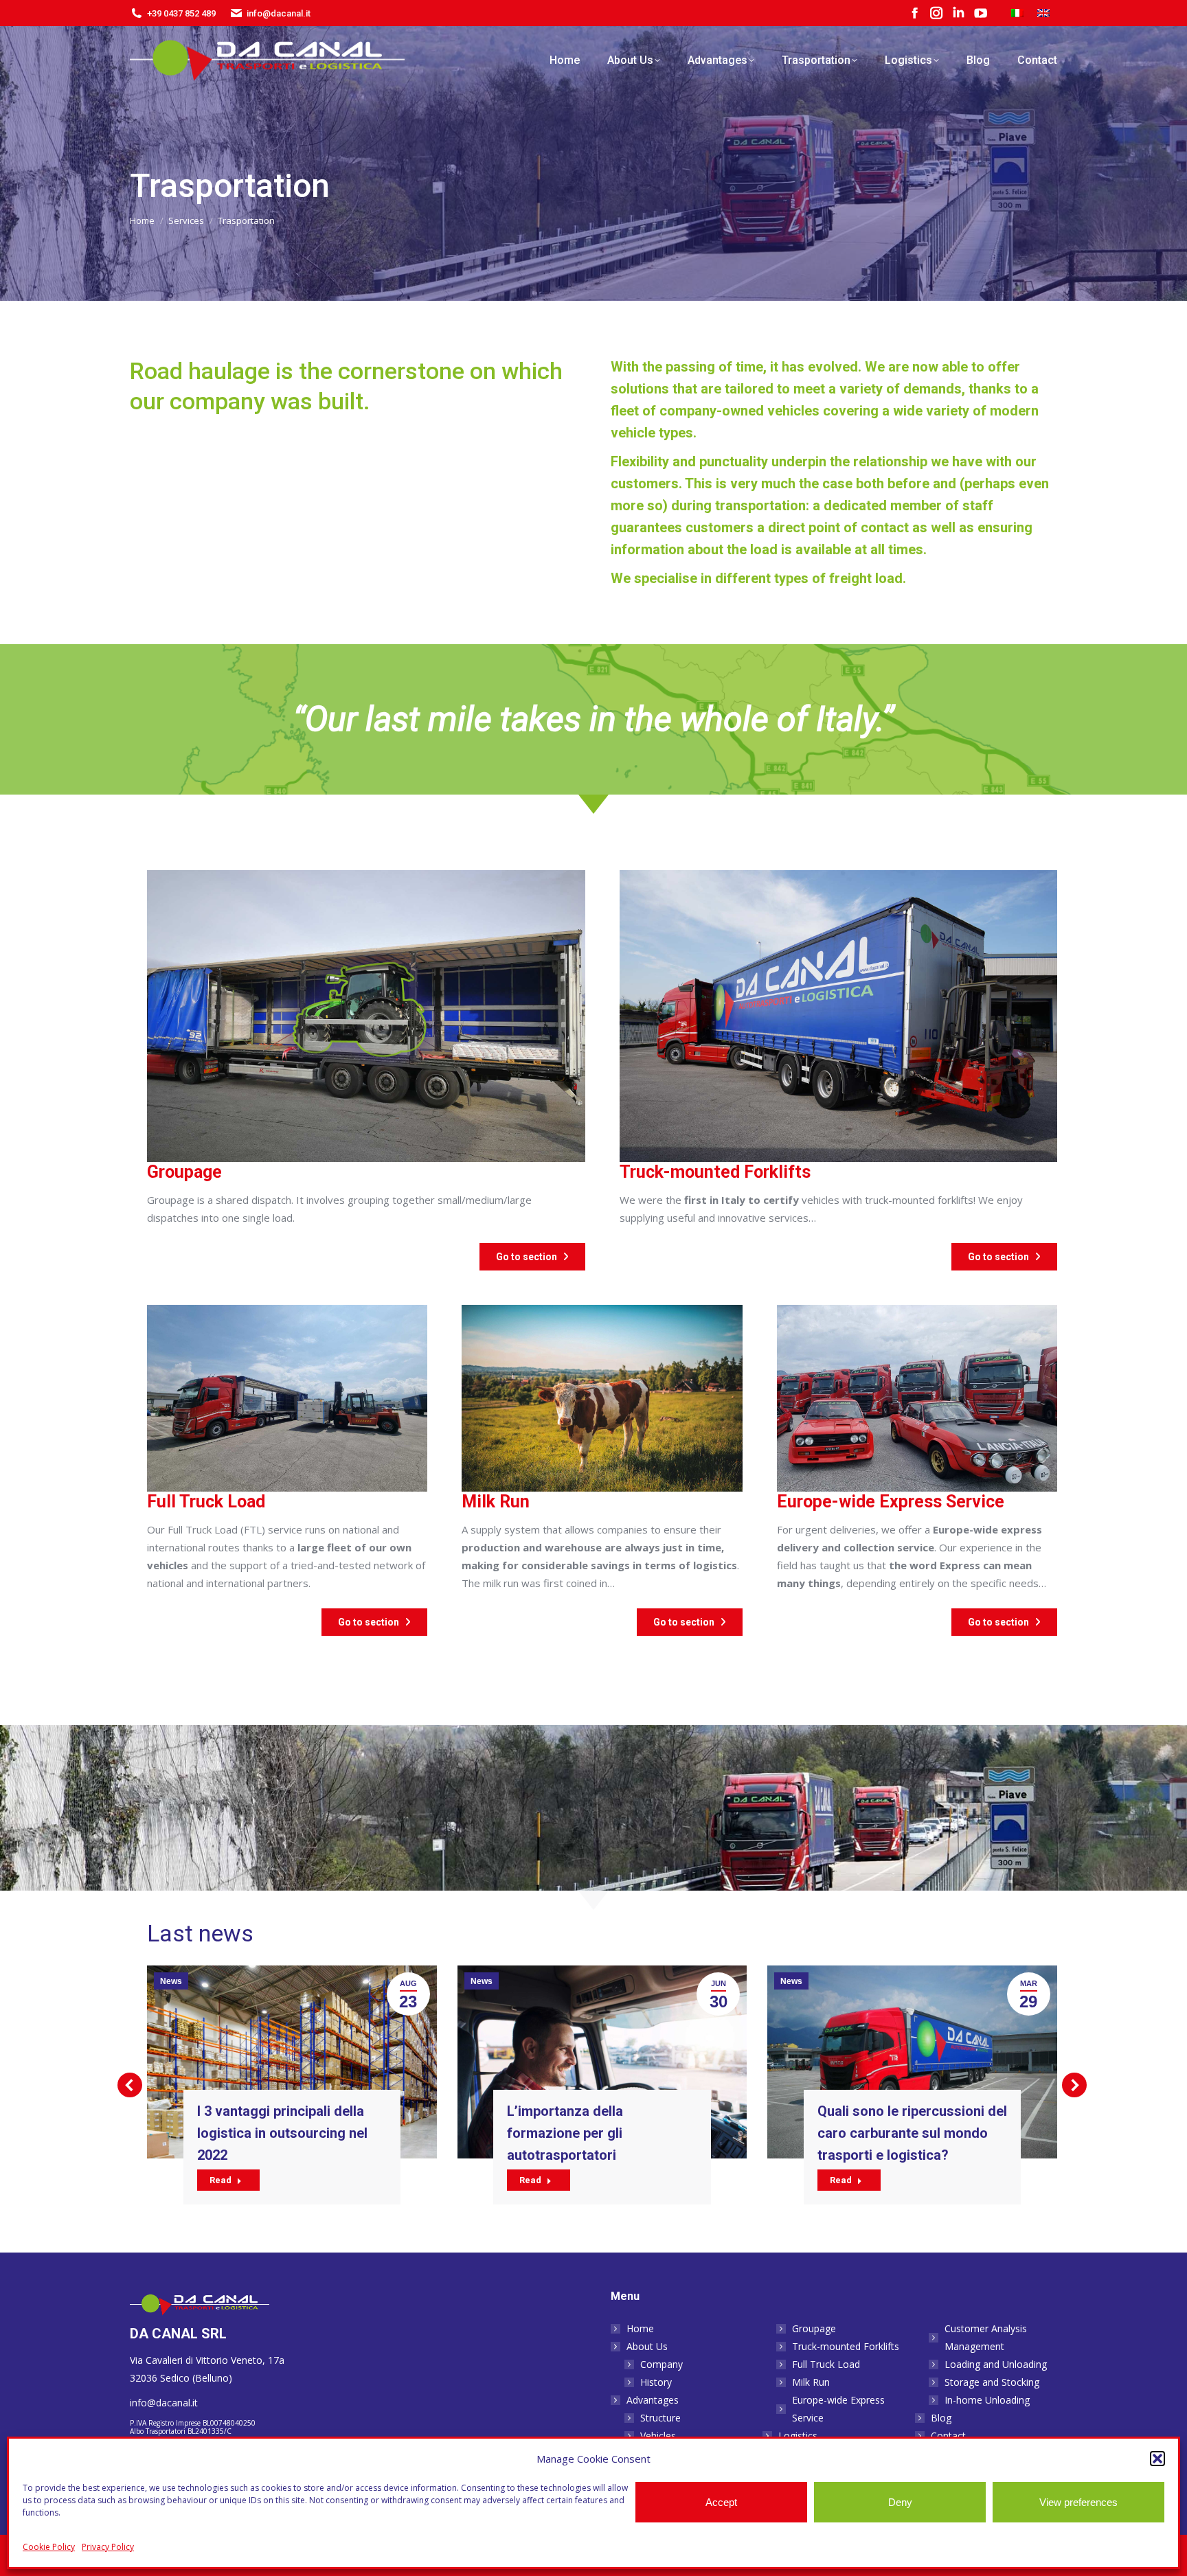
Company (662, 2364)
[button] (1157, 2459)
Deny (900, 2502)
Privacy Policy (108, 2547)
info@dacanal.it (279, 13)
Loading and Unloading (996, 2364)
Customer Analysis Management (986, 2337)
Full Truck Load (826, 2364)
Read (221, 2180)
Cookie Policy (49, 2547)
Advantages (653, 2400)
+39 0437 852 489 (181, 13)
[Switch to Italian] (1017, 13)
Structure (660, 2418)
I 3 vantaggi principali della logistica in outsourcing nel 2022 (282, 2133)
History (656, 2382)
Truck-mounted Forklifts (846, 2346)
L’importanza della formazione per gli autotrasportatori (565, 2133)
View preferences (1078, 2502)
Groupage (814, 2328)
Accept (721, 2502)
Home (640, 2328)
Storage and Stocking (992, 2382)
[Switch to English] (1043, 13)
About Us (647, 2346)
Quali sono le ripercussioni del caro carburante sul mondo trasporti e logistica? (912, 2133)
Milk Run (811, 2382)
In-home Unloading (987, 2400)
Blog (941, 2418)
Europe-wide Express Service (838, 2409)
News (171, 1981)
